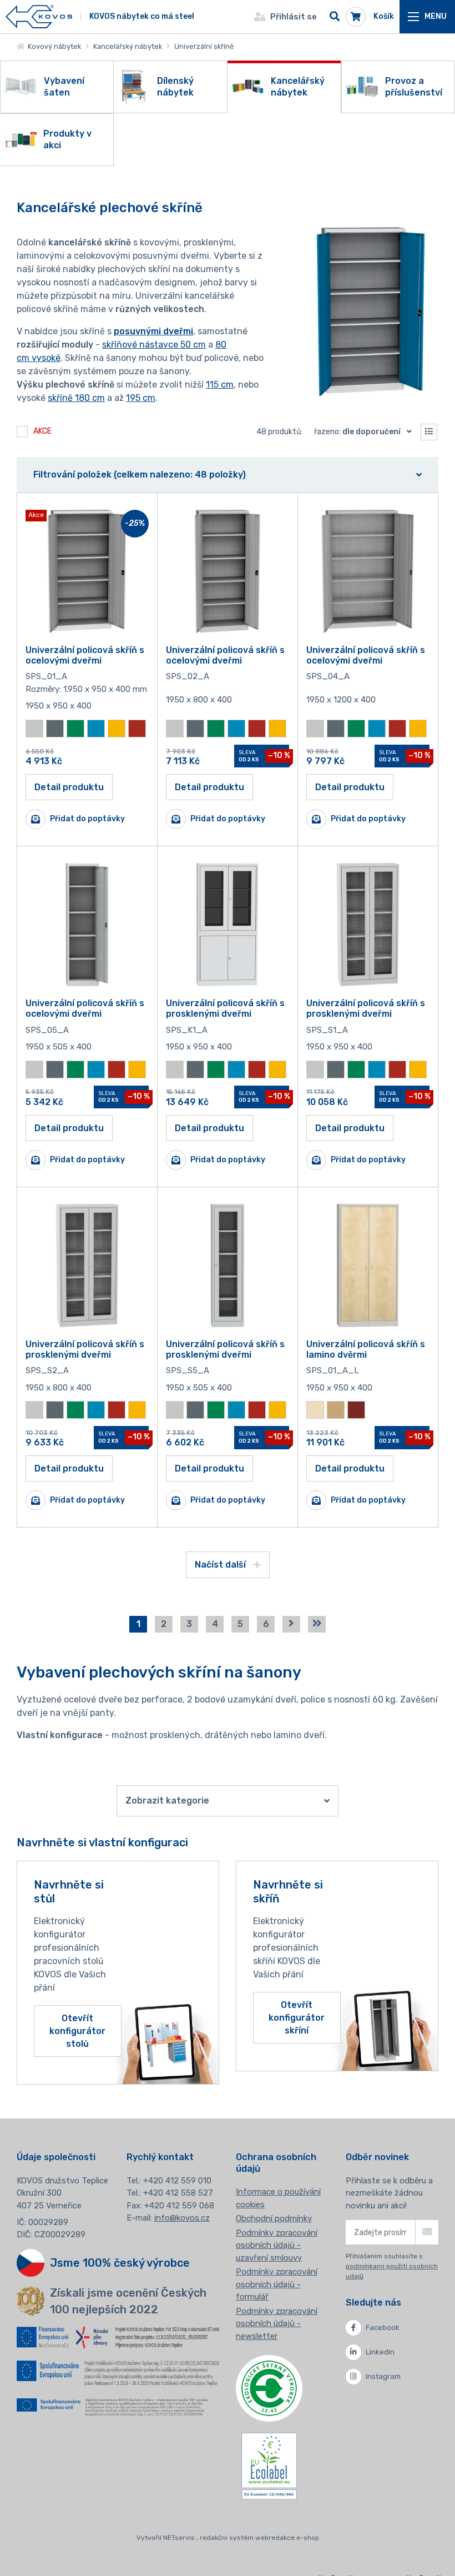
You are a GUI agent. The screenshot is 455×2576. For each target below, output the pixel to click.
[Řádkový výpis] (429, 432)
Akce (42, 431)
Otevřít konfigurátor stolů (77, 2031)
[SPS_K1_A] (228, 925)
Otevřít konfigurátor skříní (297, 2018)
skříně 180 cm (76, 398)
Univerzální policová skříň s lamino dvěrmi (366, 1349)
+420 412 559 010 (177, 2181)
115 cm (220, 385)
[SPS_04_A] (368, 571)
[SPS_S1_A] (368, 925)
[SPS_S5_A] (228, 1266)
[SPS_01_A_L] (368, 1266)
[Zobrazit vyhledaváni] (335, 17)
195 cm (141, 398)
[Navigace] (427, 17)
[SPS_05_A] (87, 925)
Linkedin (380, 2352)
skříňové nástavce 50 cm (154, 345)
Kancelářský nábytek (128, 46)
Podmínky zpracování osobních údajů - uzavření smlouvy (277, 2245)
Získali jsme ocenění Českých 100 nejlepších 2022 (128, 2301)
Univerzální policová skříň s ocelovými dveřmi (85, 655)
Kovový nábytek (53, 46)
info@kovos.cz (182, 2218)
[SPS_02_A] (228, 571)
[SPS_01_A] (87, 571)
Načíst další (221, 1565)
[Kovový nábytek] (39, 17)
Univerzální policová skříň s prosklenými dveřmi (225, 1008)
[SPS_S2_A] (87, 1266)
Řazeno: (357, 432)
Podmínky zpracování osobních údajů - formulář (277, 2284)
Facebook (383, 2328)
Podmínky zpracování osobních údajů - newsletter (277, 2324)
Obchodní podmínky (274, 2218)
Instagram (383, 2376)
